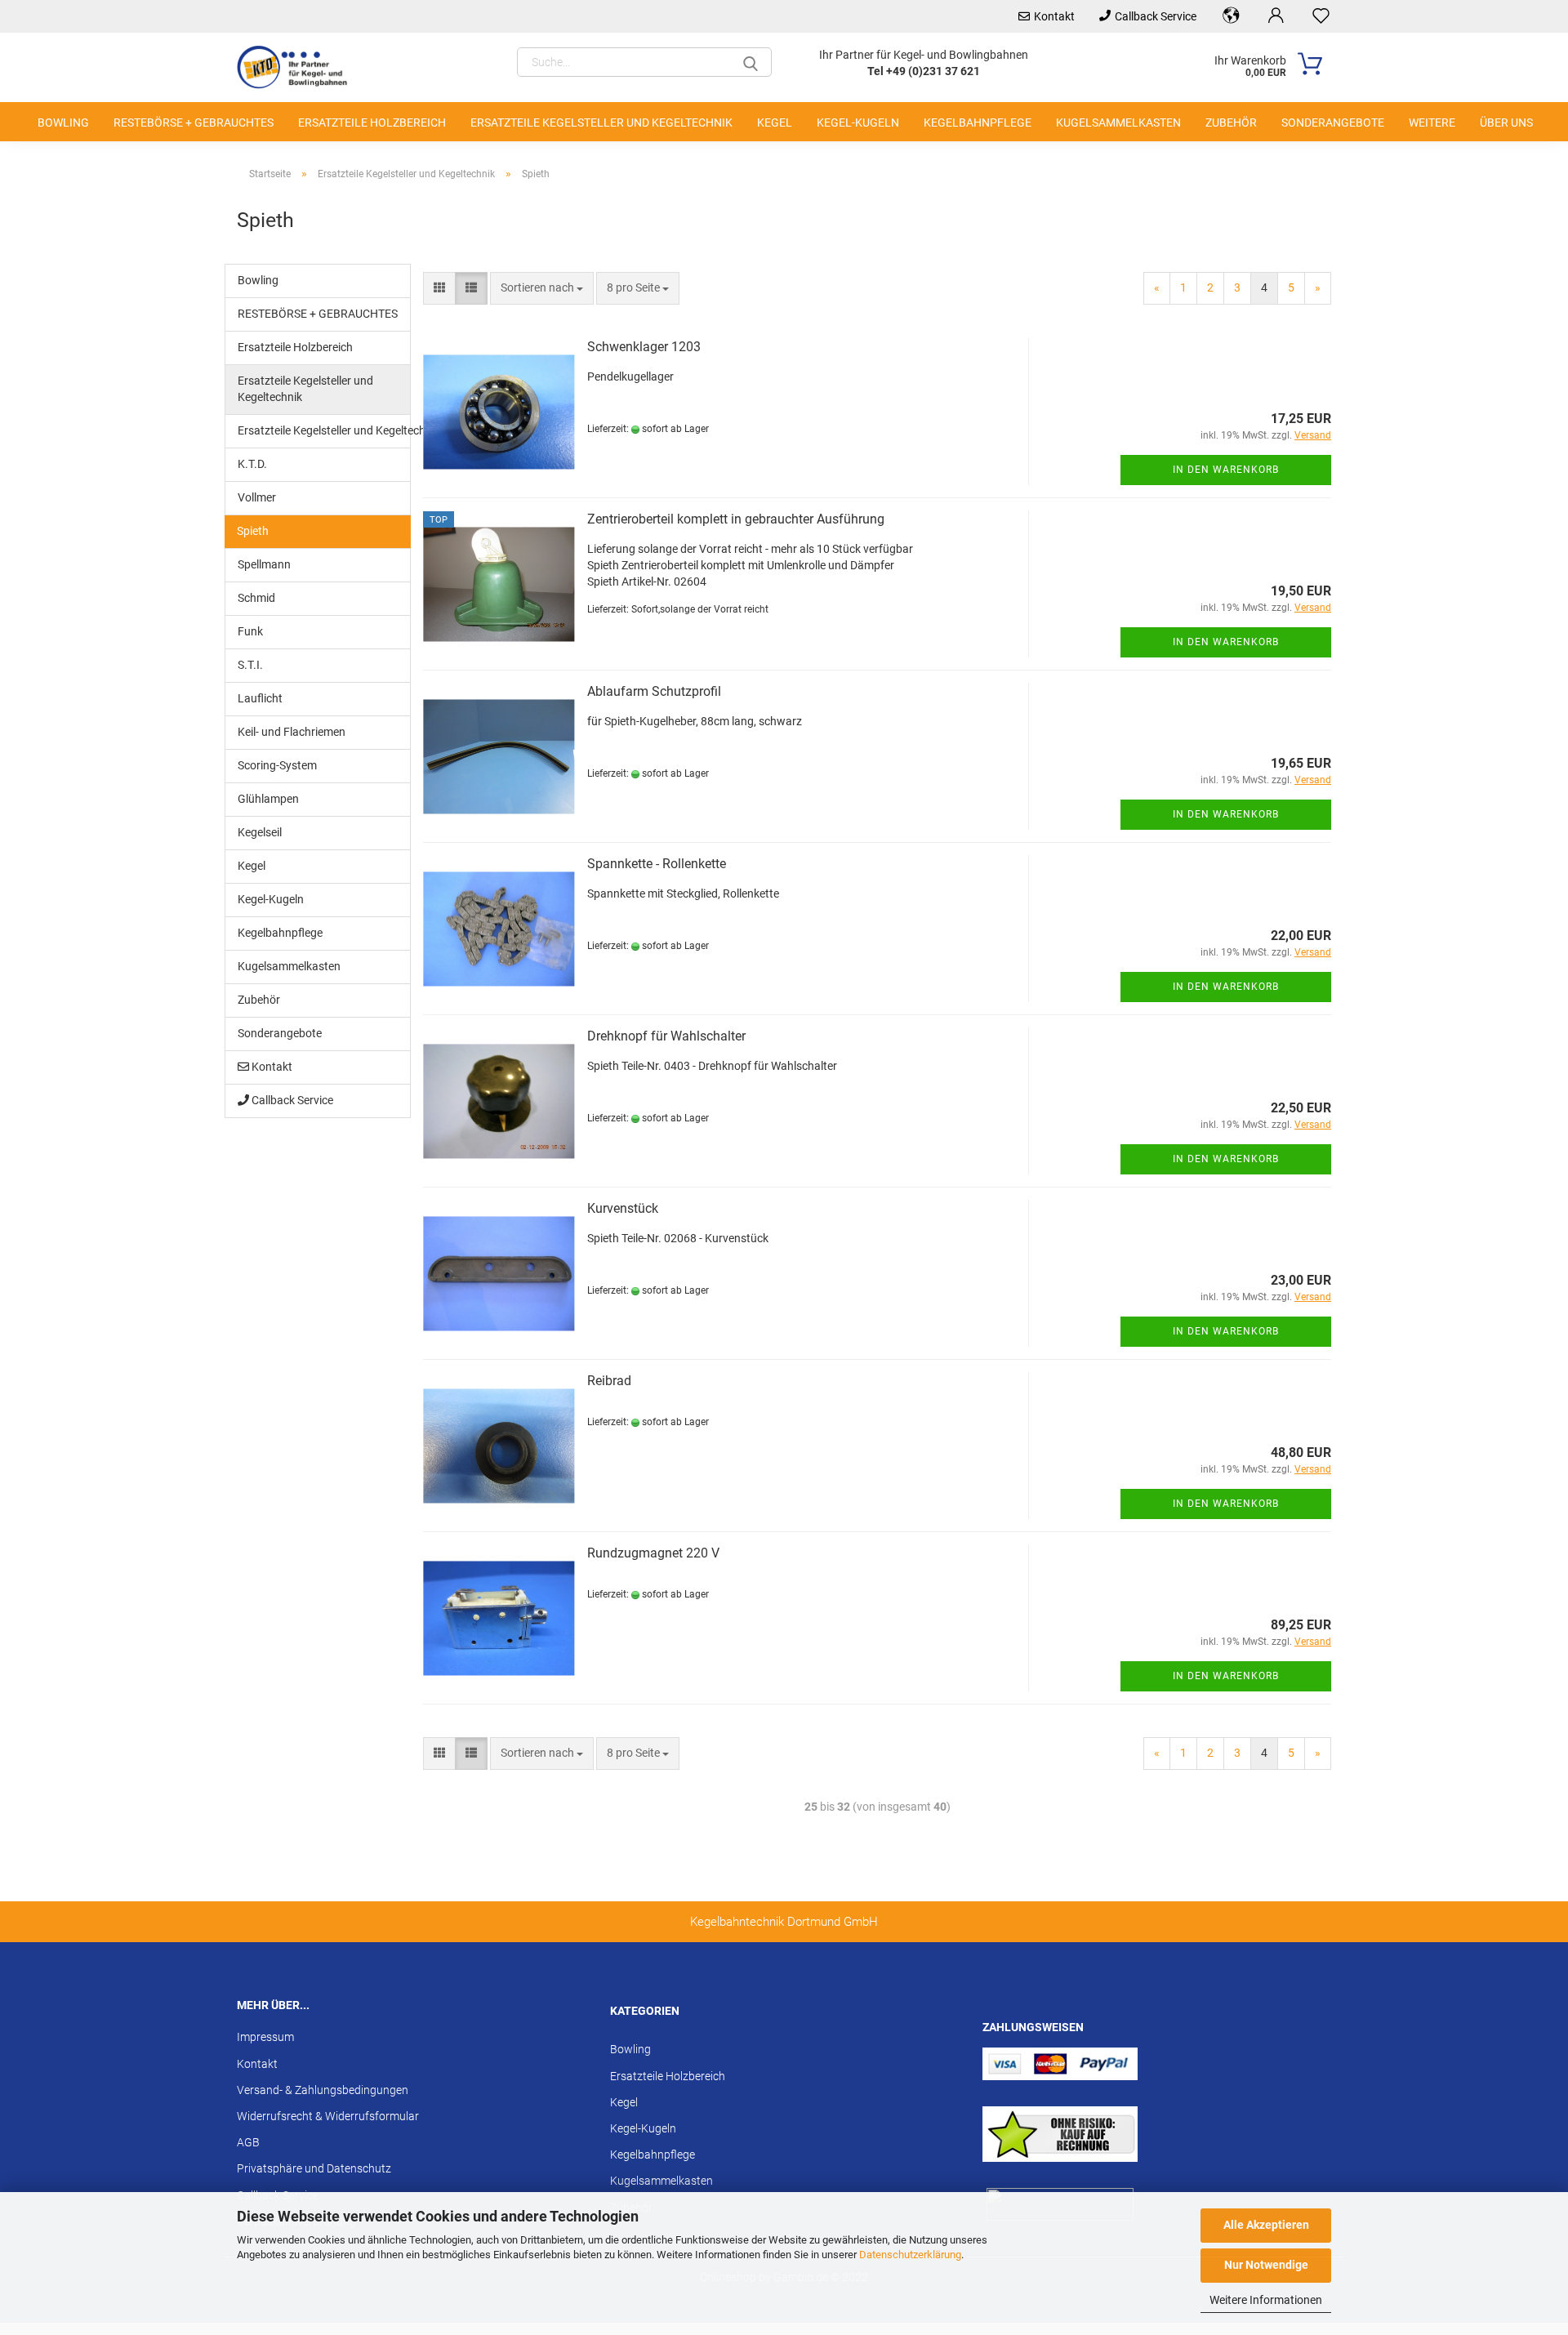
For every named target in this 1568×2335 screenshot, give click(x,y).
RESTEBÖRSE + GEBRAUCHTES (194, 123)
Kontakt (1054, 16)
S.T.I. (250, 665)
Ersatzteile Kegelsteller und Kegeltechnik (601, 123)
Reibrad (609, 1381)
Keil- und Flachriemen (292, 732)
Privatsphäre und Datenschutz (314, 2168)
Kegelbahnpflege (978, 123)
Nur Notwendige (1266, 2265)
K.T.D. (252, 464)
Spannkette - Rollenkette (657, 864)
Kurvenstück (623, 1208)
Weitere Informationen (1266, 2300)
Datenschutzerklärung (910, 2255)
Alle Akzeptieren (1266, 2225)
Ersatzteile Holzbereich (372, 123)
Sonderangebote (1333, 123)
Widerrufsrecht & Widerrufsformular (328, 2116)
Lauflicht (260, 698)
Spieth (253, 531)
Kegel (775, 123)
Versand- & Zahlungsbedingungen (323, 2090)
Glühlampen (268, 799)
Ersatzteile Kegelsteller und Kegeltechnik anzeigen (324, 430)
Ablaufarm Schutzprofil (654, 691)
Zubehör (1231, 123)
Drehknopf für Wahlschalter (666, 1036)
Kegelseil (260, 832)
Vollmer (257, 497)
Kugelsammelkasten (1118, 123)
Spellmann (264, 564)
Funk (250, 631)
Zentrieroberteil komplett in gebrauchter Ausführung (736, 519)
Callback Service (1156, 16)
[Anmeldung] (1276, 16)
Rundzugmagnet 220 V (653, 1553)
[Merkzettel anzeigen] (1321, 16)
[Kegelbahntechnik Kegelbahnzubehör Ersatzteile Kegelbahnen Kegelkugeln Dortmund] (301, 67)
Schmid (256, 598)
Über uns (1506, 123)
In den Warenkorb (1226, 470)
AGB (248, 2142)
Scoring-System (277, 765)
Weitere (1432, 123)
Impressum (265, 2037)
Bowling (63, 123)
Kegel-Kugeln (858, 123)
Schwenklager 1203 (644, 347)
